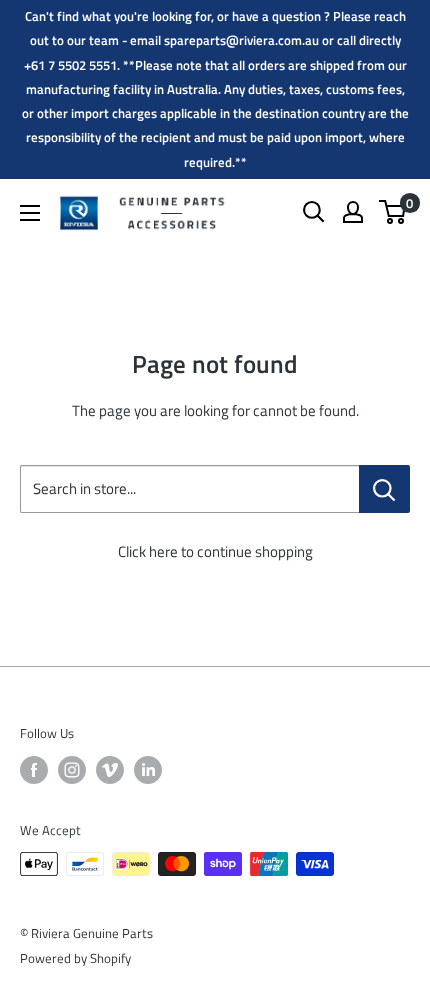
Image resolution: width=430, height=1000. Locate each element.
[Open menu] (30, 213)
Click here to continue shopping (215, 551)
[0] (393, 212)
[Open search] (314, 212)
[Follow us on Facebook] (34, 770)
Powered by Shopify (75, 958)
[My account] (353, 212)
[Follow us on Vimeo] (110, 770)
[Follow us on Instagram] (72, 770)
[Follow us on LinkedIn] (148, 770)
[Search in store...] (384, 489)
